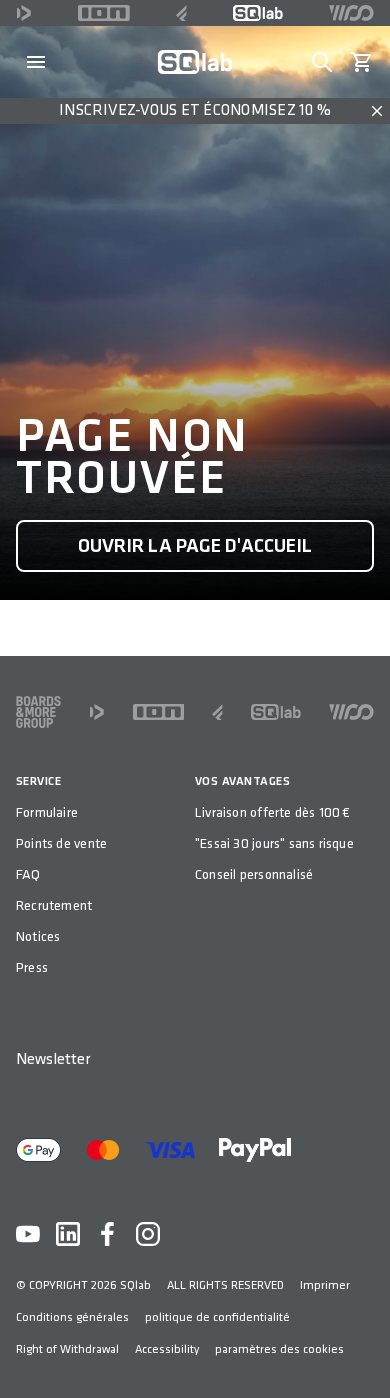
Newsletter (53, 1059)
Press (32, 967)
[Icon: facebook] (108, 1234)
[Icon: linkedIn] (68, 1234)
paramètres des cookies (279, 1349)
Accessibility (167, 1349)
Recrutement (54, 905)
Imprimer (325, 1285)
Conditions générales (72, 1317)
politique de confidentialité (217, 1317)
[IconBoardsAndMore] (38, 712)
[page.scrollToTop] (362, 1350)
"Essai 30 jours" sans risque (274, 843)
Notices (38, 936)
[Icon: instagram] (148, 1234)
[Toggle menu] (36, 62)
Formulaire (47, 812)
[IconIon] (104, 13)
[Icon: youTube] (28, 1234)
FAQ (28, 874)
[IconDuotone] (24, 13)
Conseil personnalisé (254, 874)
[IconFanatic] (181, 13)
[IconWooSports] (351, 13)
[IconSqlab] (258, 13)
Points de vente (61, 843)
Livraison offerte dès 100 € (273, 812)
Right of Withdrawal (67, 1349)
